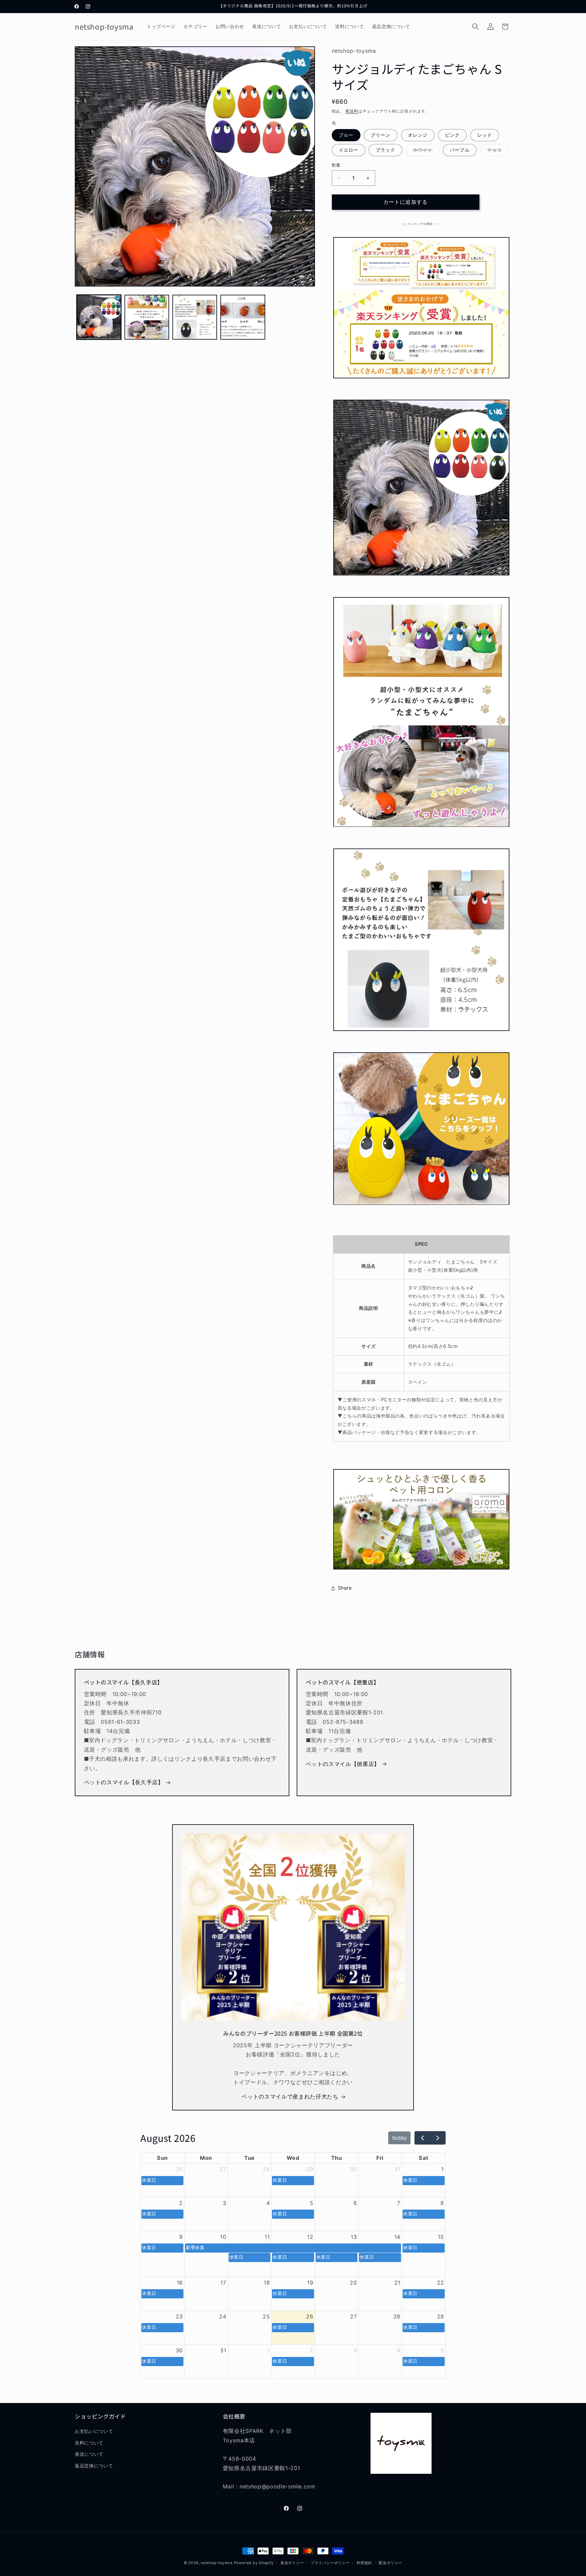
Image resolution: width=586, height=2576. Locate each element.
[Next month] (438, 2138)
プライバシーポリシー (330, 2563)
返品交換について (94, 2466)
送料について (89, 2443)
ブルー (346, 135)
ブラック (385, 150)
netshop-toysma (217, 2563)
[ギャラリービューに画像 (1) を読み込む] (99, 317)
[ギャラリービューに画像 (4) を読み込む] (243, 317)
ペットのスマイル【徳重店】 (343, 1764)
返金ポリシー (292, 2563)
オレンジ (418, 135)
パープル (460, 150)
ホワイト (425, 152)
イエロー (349, 150)
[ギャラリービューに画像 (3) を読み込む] (195, 317)
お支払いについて (94, 2432)
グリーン (381, 135)
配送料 (352, 111)
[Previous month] (422, 2138)
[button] (476, 27)
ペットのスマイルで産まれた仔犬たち (290, 2097)
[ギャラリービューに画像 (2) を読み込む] (147, 317)
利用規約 (364, 2563)
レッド (485, 135)
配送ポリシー (391, 2563)
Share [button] (345, 1588)
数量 (336, 165)
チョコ (497, 152)
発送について (89, 2454)
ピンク (452, 135)
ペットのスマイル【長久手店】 (124, 1783)
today (400, 2138)
